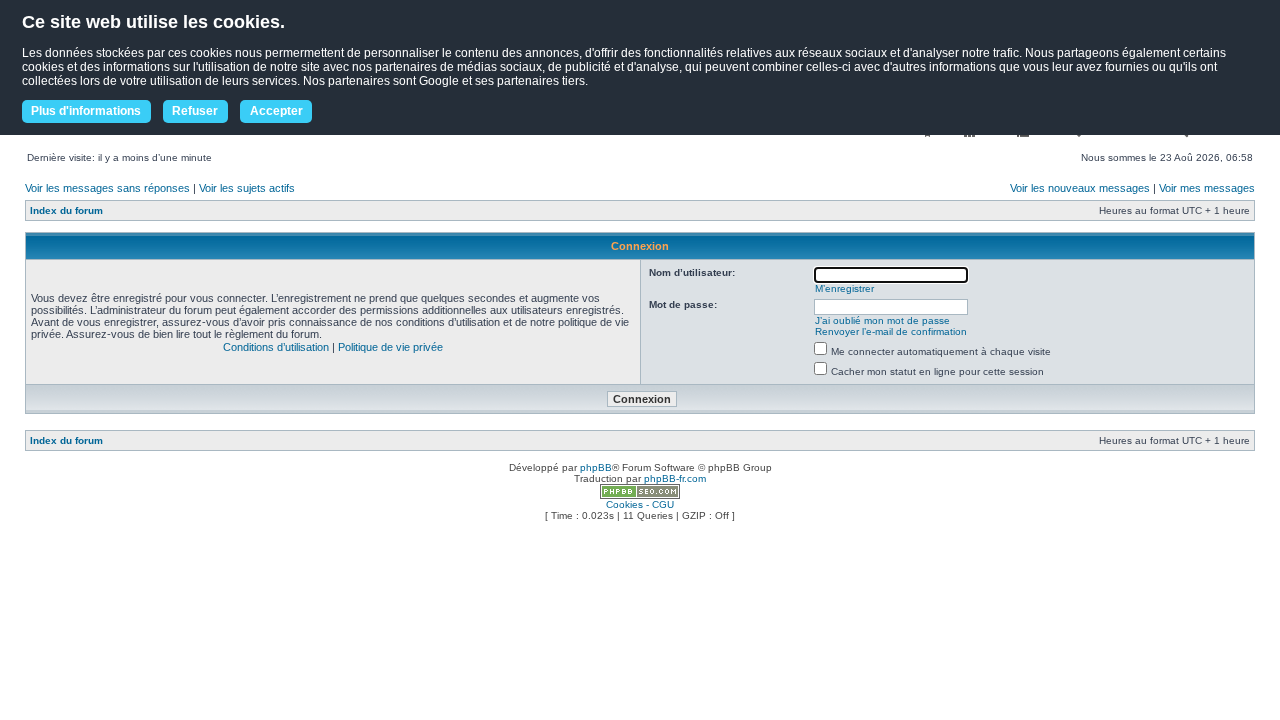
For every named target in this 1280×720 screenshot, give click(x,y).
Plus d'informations (86, 111)
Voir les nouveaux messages (1080, 188)
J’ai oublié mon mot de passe (882, 320)
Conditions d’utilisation (276, 347)
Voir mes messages (1207, 188)
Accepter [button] (276, 111)
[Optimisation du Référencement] (640, 495)
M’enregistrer (844, 288)
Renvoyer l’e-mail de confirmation (891, 331)
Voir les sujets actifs (247, 188)
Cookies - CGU (640, 504)
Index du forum (66, 210)
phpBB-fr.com (675, 478)
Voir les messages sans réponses (107, 188)
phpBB (596, 467)
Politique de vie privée (390, 347)
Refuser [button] (195, 111)
